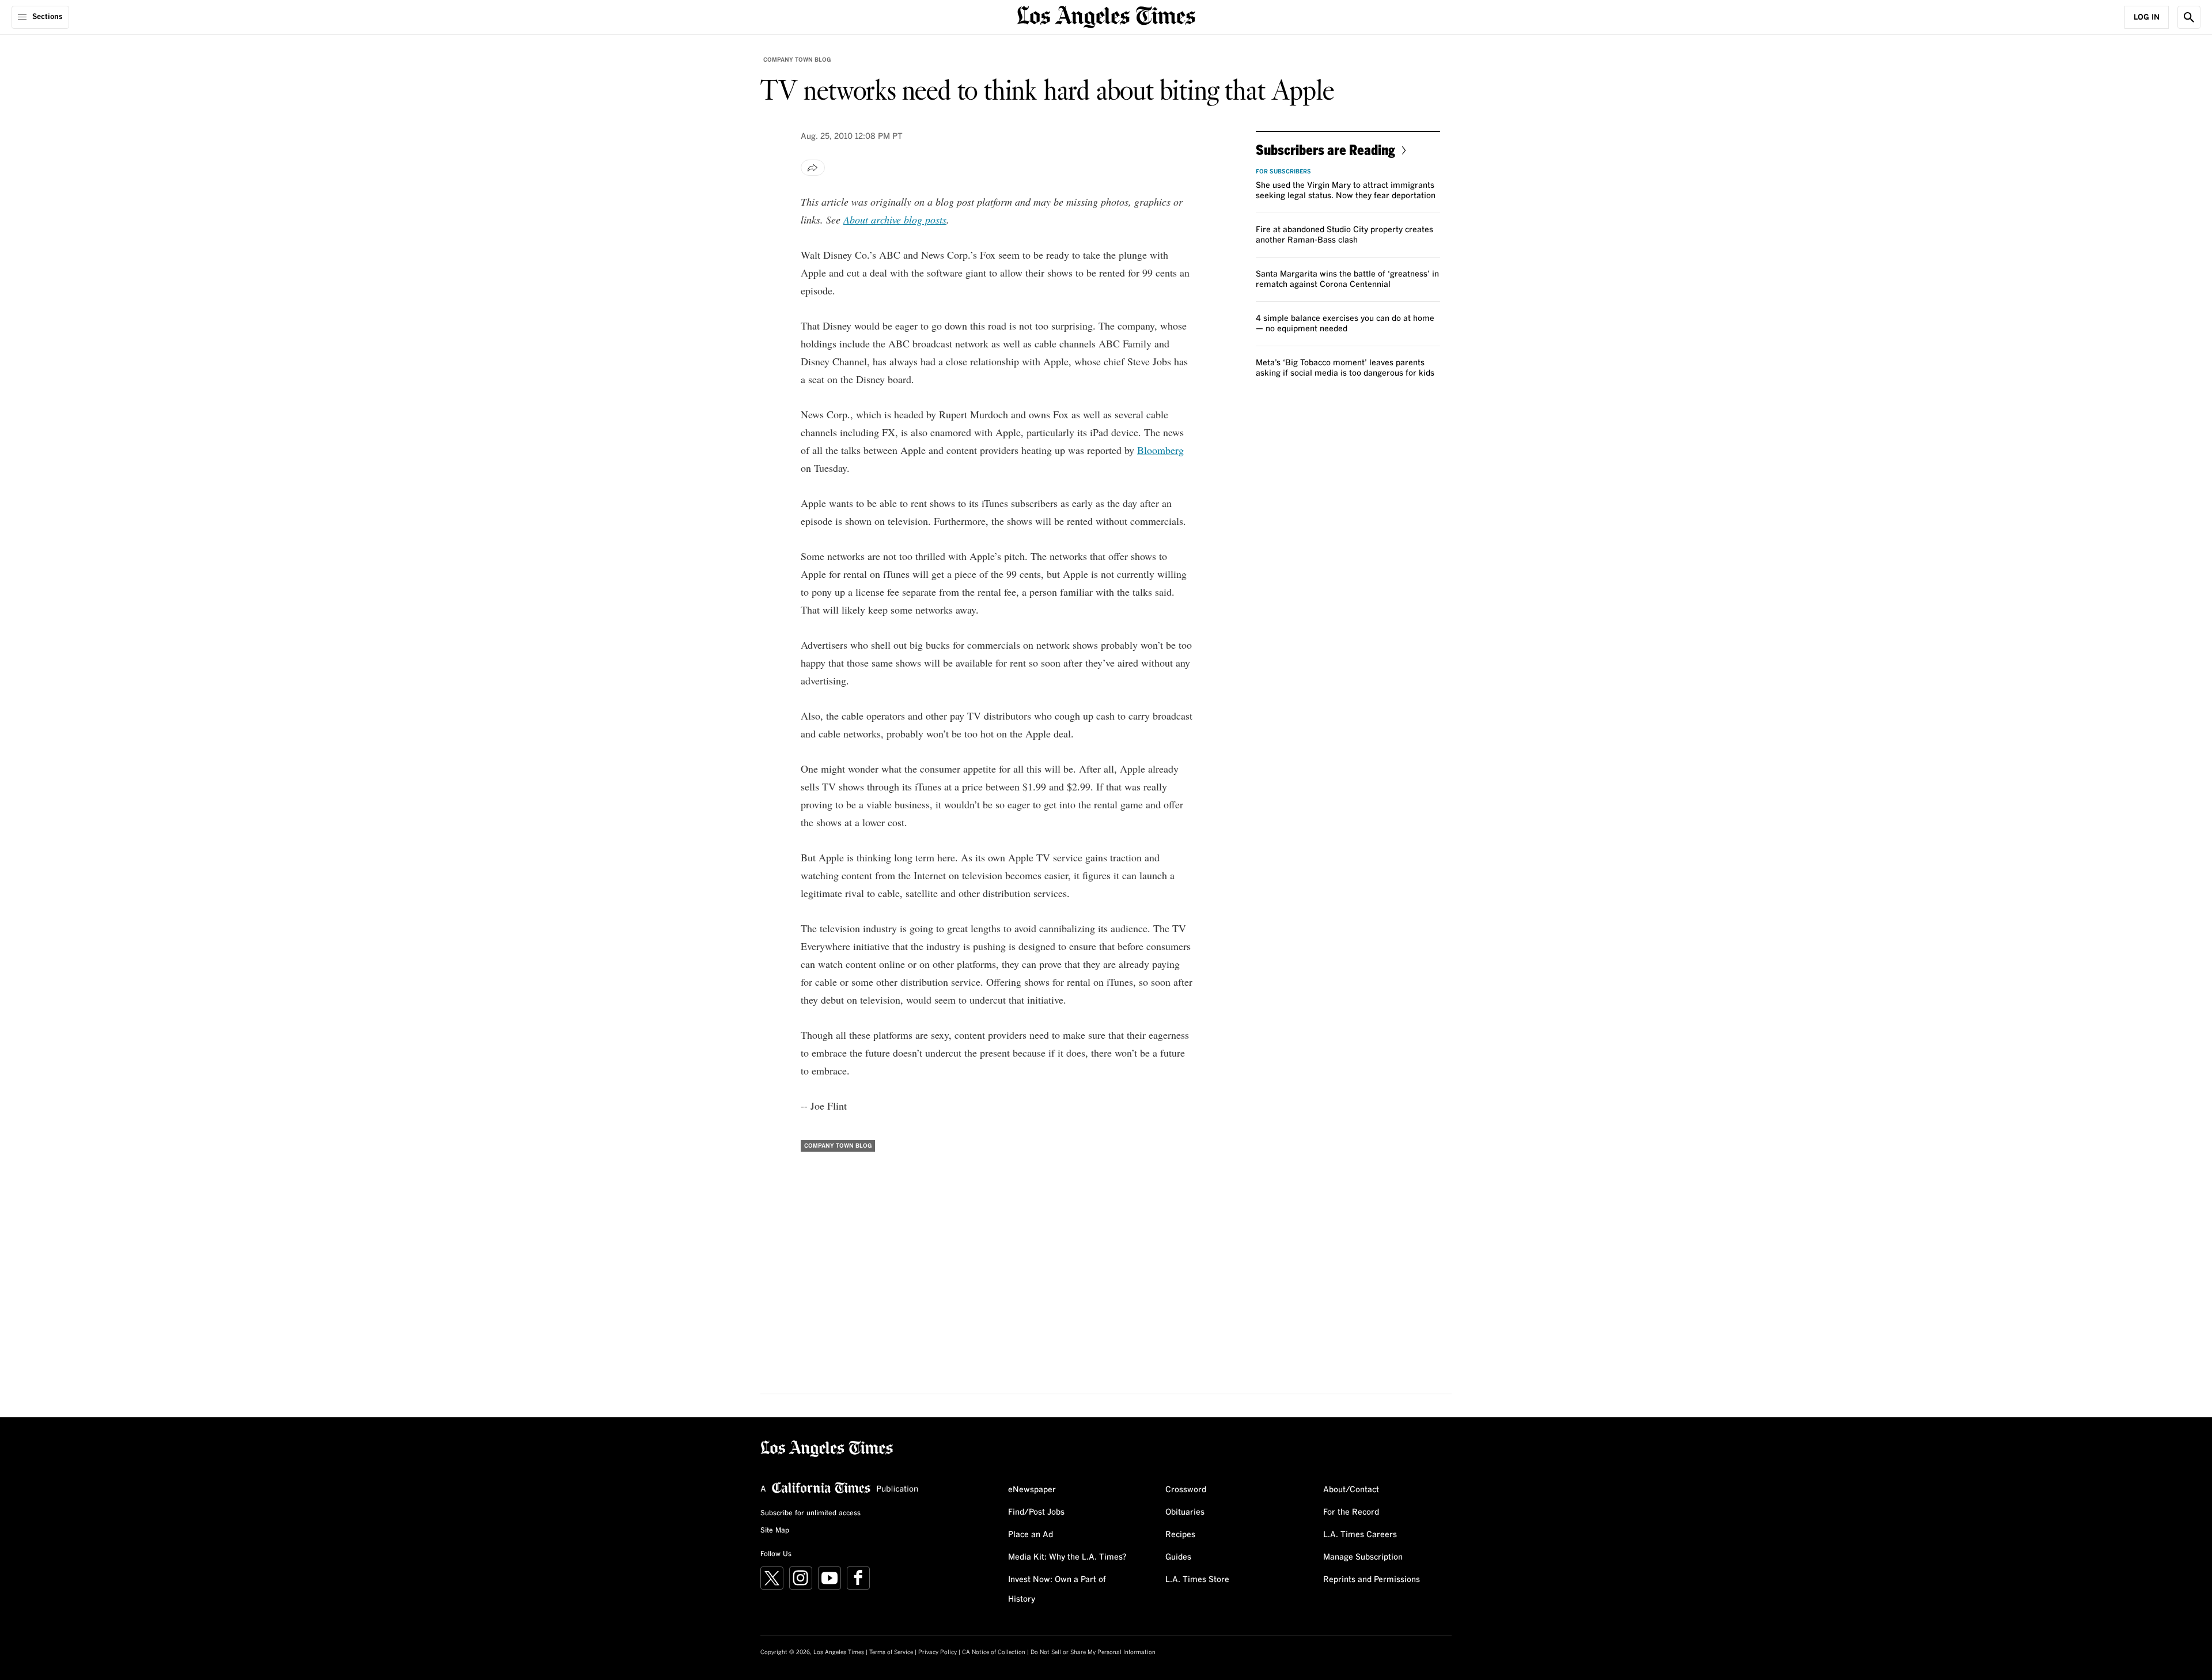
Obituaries (1185, 1512)
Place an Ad (1031, 1535)
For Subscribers (1283, 172)
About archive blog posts (895, 220)
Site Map (775, 1531)
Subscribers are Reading (1325, 150)
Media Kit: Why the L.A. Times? (1067, 1557)
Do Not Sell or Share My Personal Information (1093, 1652)
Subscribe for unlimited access (810, 1513)
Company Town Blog (797, 60)
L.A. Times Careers (1360, 1535)
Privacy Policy (938, 1652)
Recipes (1180, 1535)
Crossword (1186, 1490)
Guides (1178, 1557)
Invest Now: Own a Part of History (1057, 1590)
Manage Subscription (1363, 1557)
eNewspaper (1032, 1490)
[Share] (813, 168)
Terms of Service (891, 1652)
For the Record (1351, 1512)
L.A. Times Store (1197, 1580)
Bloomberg (1160, 450)
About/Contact (1351, 1490)
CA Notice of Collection (994, 1652)
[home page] (1106, 16)
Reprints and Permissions (1372, 1580)
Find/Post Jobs (1036, 1512)
